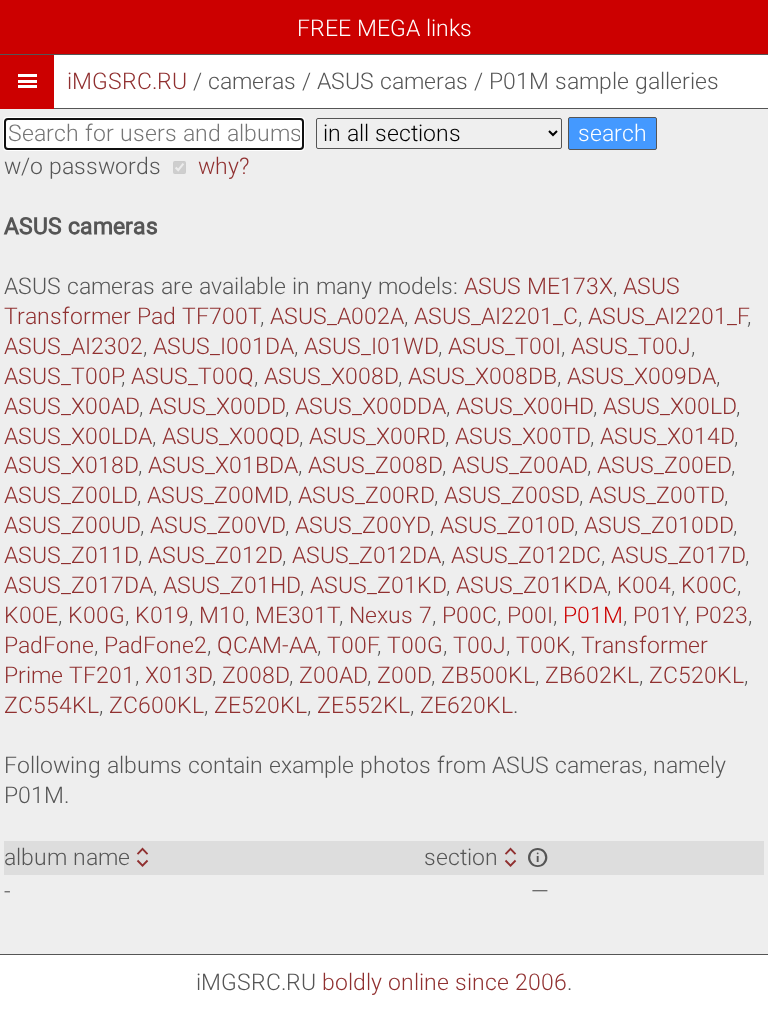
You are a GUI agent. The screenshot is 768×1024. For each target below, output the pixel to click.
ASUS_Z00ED (664, 465)
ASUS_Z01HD (231, 585)
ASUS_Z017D (678, 555)
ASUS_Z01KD (378, 585)
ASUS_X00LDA (78, 436)
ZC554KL (51, 705)
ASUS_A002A (337, 316)
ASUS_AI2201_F (667, 316)
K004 (644, 585)
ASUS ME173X (538, 286)
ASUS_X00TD (522, 436)
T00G (415, 645)
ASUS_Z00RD (366, 495)
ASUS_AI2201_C (496, 316)
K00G (96, 615)
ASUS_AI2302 (73, 346)
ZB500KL (488, 675)
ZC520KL (696, 675)
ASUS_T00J (631, 346)
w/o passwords (82, 166)
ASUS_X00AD (71, 406)
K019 (162, 615)
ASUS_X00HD (524, 406)
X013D (178, 675)
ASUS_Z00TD (656, 495)
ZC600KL (156, 705)
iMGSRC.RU (127, 81)
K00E (31, 615)
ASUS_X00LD (669, 406)
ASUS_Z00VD (217, 525)
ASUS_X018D (71, 465)
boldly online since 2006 (444, 982)
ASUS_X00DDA (370, 406)
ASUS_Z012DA (366, 555)
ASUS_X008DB (482, 376)
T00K (543, 645)
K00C (709, 585)
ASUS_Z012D (215, 555)
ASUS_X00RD (377, 436)
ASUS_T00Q (192, 376)
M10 (222, 615)
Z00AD (333, 675)
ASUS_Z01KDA (531, 585)
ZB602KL (592, 675)
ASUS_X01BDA (223, 465)
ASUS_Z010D (507, 525)
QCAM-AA (267, 645)
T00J (479, 645)
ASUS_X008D (331, 376)
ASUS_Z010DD (658, 525)
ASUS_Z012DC (526, 555)
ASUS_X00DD (217, 406)
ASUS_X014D (667, 436)
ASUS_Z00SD (511, 495)
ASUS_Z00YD (362, 525)
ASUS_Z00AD (519, 465)
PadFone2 (155, 645)
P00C (469, 615)
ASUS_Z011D (71, 555)
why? (223, 166)
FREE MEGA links (384, 28)
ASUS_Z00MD (217, 495)
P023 (721, 615)
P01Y (659, 615)
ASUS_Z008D (375, 465)
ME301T (297, 615)
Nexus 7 (390, 615)
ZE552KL (363, 705)
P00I (530, 615)
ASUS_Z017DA (78, 585)
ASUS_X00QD (230, 436)
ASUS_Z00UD (72, 525)
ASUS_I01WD (371, 346)
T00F (352, 645)
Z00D (404, 675)
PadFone (49, 645)
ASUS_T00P (62, 376)
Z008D (255, 675)
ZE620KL (466, 705)
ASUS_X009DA (641, 376)
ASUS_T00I (504, 346)
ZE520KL (260, 705)
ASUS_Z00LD (70, 495)
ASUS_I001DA (223, 346)
